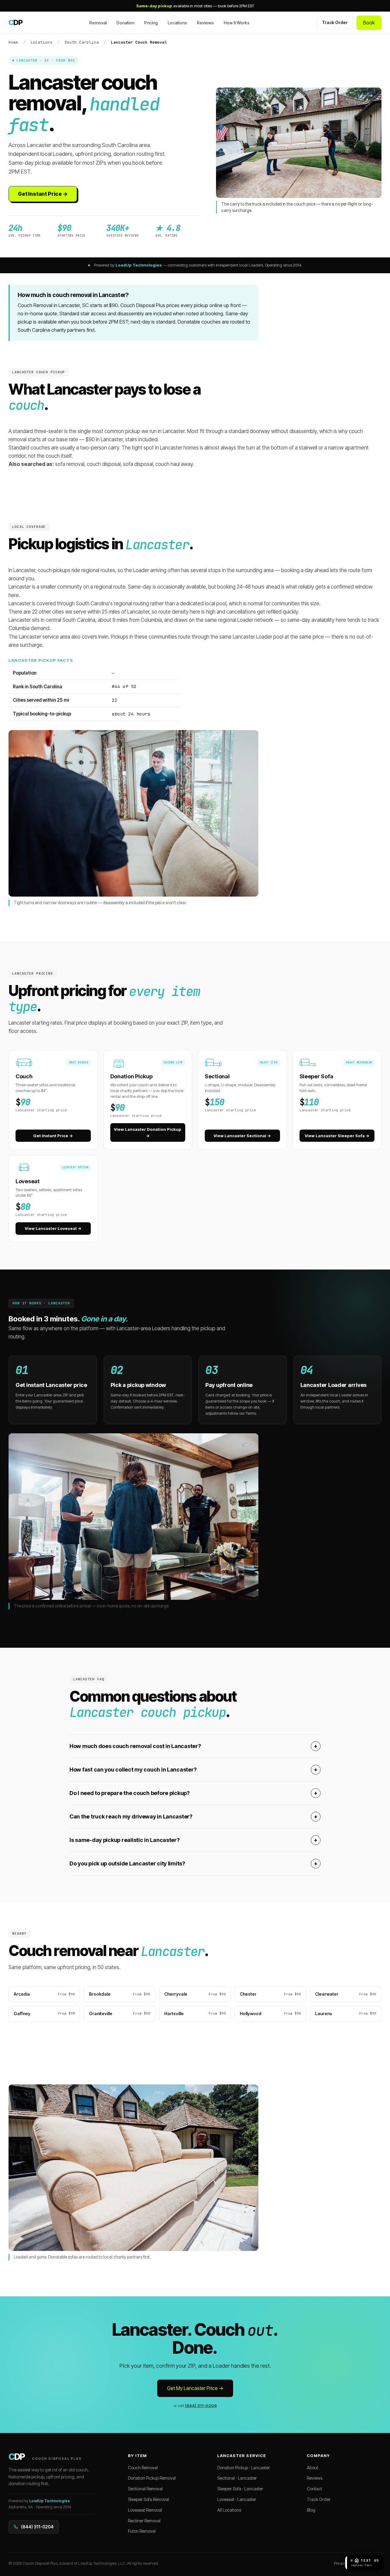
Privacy (340, 2563)
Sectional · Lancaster (237, 2478)
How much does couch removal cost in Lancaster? (193, 1746)
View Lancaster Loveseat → (53, 1228)
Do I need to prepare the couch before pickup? (193, 1793)
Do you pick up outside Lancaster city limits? (193, 1863)
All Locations (229, 2510)
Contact (314, 2489)
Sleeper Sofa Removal (149, 2499)
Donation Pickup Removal (152, 2478)
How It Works (237, 23)
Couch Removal (143, 2468)
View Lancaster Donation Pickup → (148, 1132)
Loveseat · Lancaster (237, 2499)
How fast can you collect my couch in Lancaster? (193, 1770)
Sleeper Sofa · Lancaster (240, 2489)
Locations (177, 23)
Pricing (151, 23)
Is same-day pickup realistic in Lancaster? (193, 1840)
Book (369, 23)
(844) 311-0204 (201, 2406)
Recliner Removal (144, 2521)
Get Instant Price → (43, 194)
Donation (125, 23)
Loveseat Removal (145, 2510)
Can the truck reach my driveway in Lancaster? (193, 1816)
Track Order (335, 22)
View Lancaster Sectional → (242, 1136)
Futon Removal (142, 2531)
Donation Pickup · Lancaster (244, 2468)
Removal (98, 23)
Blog (311, 2510)
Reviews (205, 23)
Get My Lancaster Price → (195, 2388)
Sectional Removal (145, 2489)
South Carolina (82, 42)
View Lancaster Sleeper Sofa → (337, 1136)
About (312, 2468)
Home (13, 42)
